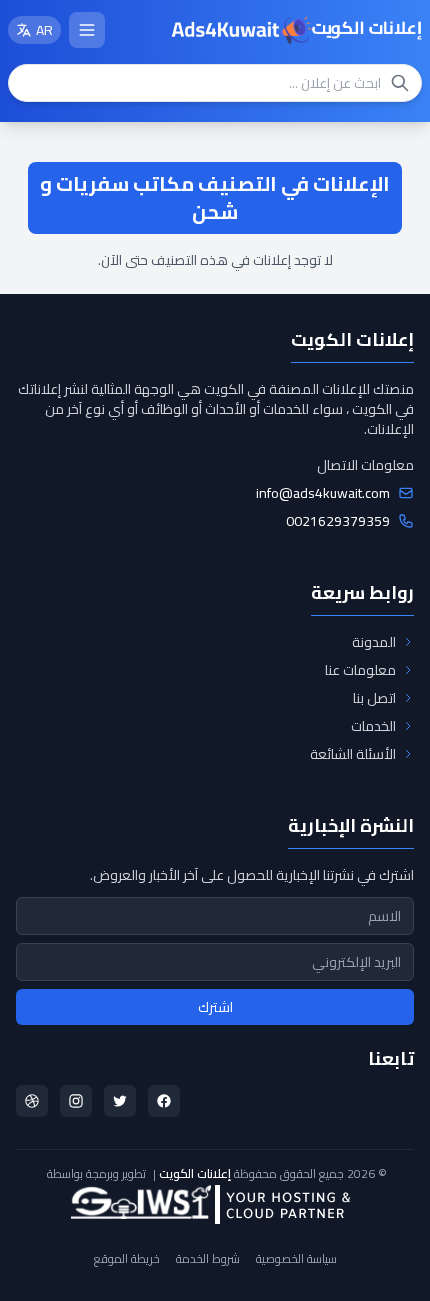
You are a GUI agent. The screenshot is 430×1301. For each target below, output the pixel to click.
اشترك (215, 1007)
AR (44, 30)
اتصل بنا (374, 698)
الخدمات (373, 726)
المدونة (374, 642)
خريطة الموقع (127, 1258)
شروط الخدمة (208, 1258)
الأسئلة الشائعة (353, 754)
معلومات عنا (360, 670)
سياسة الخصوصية (296, 1258)
